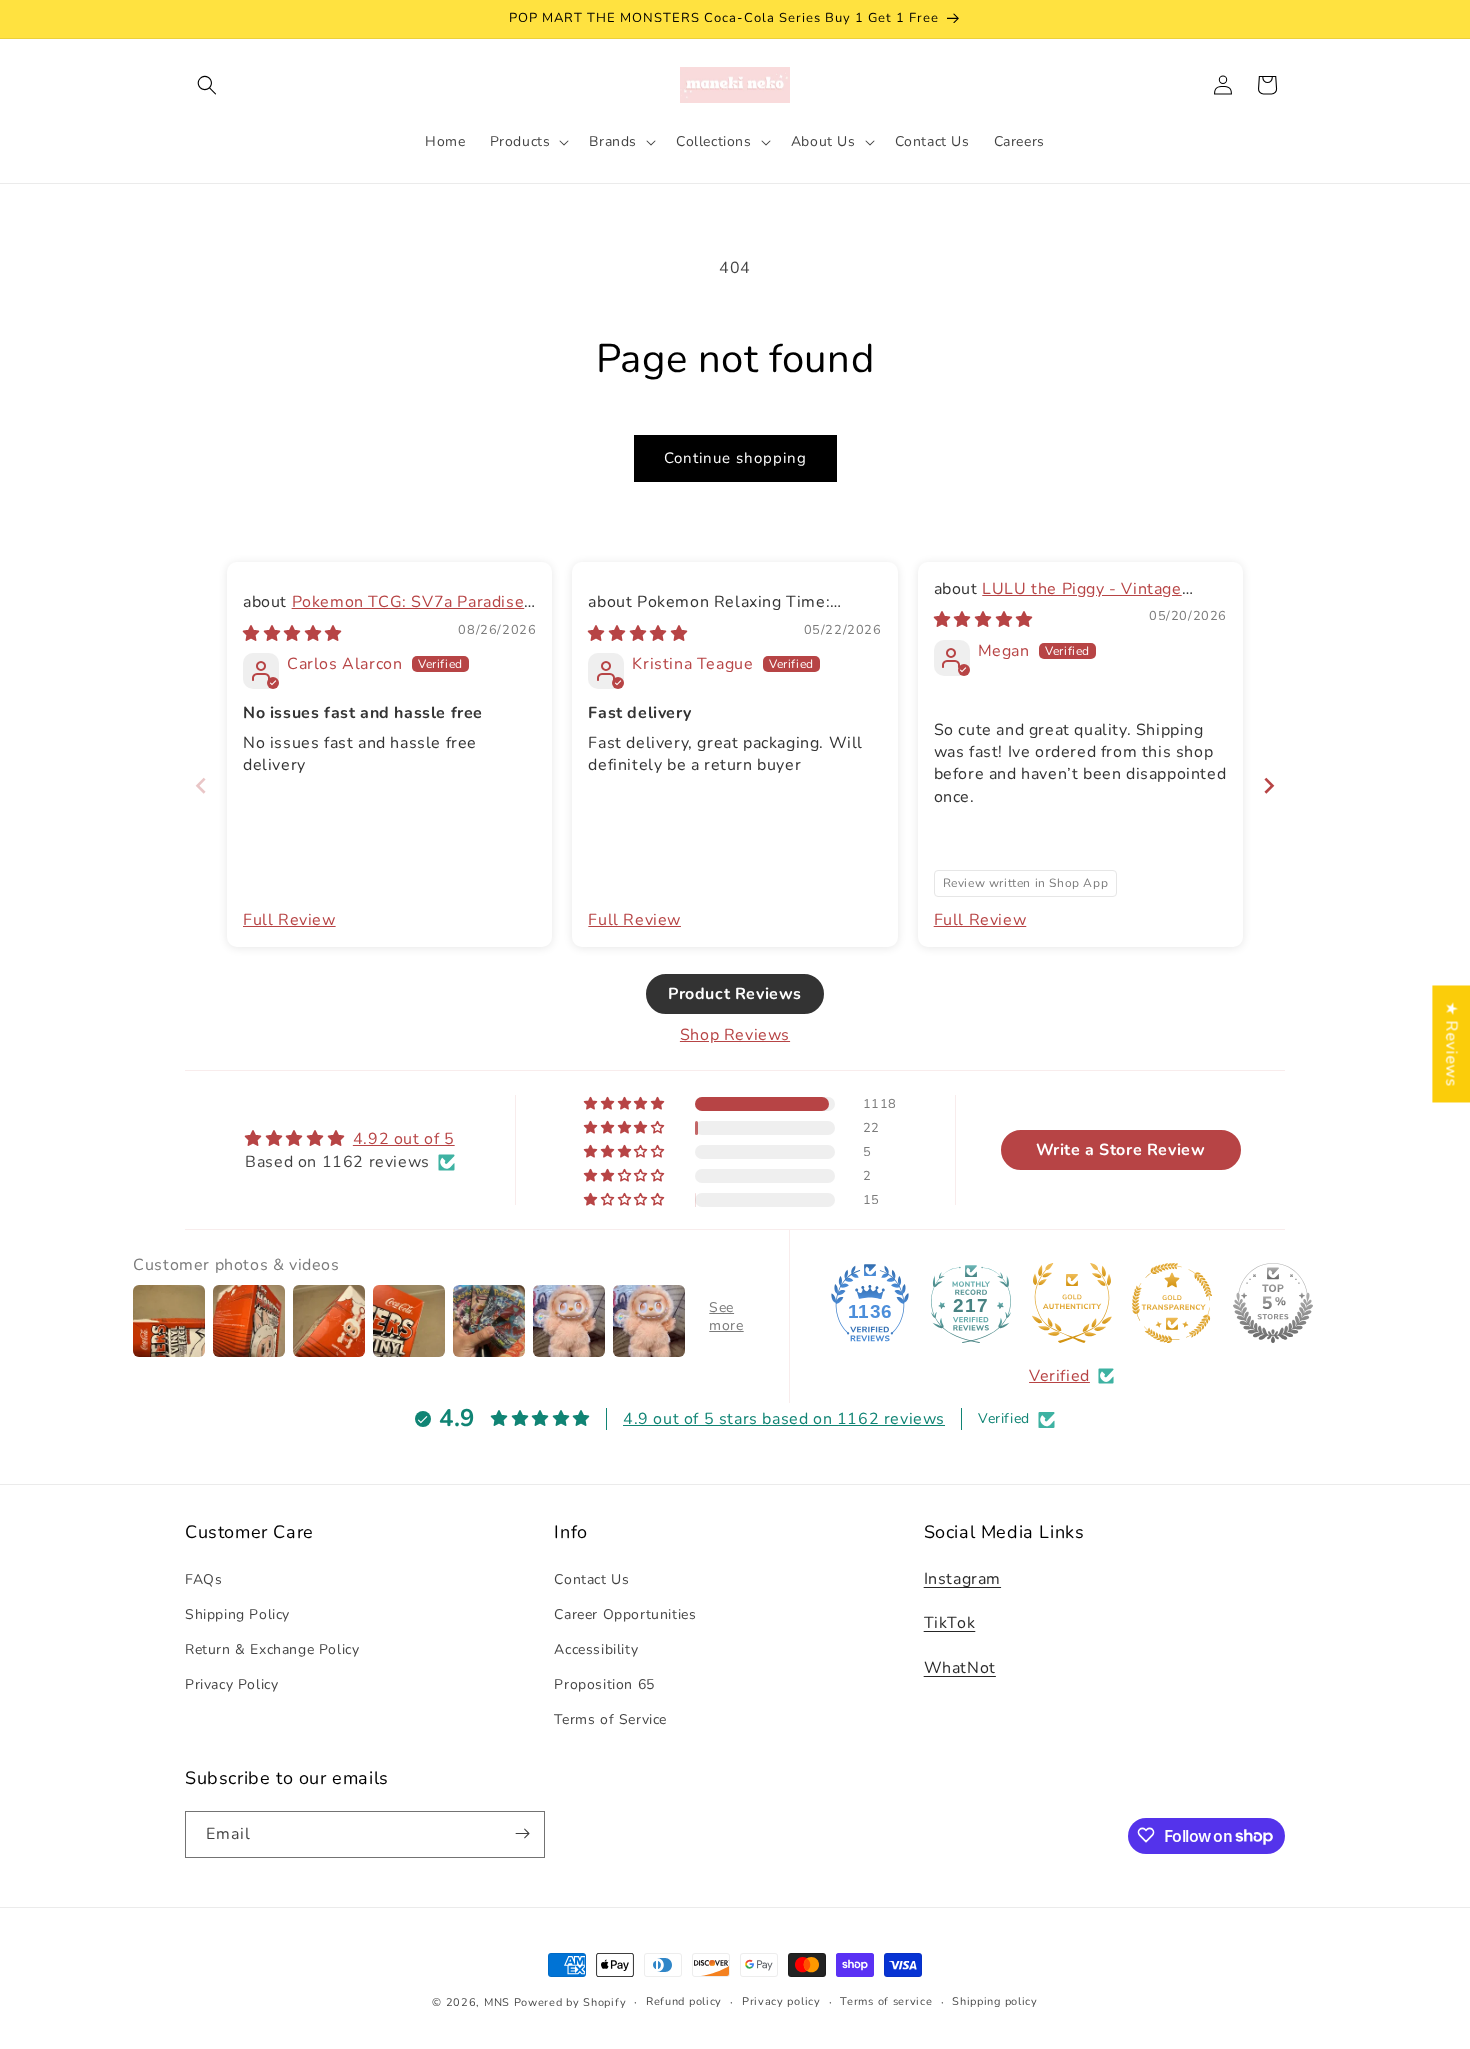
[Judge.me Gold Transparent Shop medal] (1172, 1303)
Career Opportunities (625, 1613)
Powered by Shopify (570, 2002)
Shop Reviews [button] (735, 1035)
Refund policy (684, 2001)
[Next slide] (1269, 785)
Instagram (962, 1578)
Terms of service (886, 2001)
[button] (207, 85)
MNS (497, 2002)
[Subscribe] (522, 1833)
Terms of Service (610, 1719)
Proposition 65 (604, 1684)
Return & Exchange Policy (272, 1648)
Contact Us (591, 1578)
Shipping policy (995, 2001)
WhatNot (960, 1668)
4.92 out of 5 (404, 1140)
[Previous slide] (201, 785)
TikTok (950, 1623)
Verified (1059, 1376)
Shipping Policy (237, 1613)
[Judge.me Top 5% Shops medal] (1273, 1303)
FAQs (203, 1578)
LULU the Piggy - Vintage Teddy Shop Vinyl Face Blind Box (1062, 600)
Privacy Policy (231, 1684)
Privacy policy (781, 2001)
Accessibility (596, 1648)
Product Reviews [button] (735, 994)
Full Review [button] (289, 920)
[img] (292, 634)
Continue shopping (735, 458)
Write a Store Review (1121, 1151)
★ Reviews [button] (1451, 1043)
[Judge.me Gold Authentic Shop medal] (1072, 1303)
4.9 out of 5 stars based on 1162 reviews (784, 1419)
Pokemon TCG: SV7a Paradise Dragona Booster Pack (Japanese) (383, 614)
